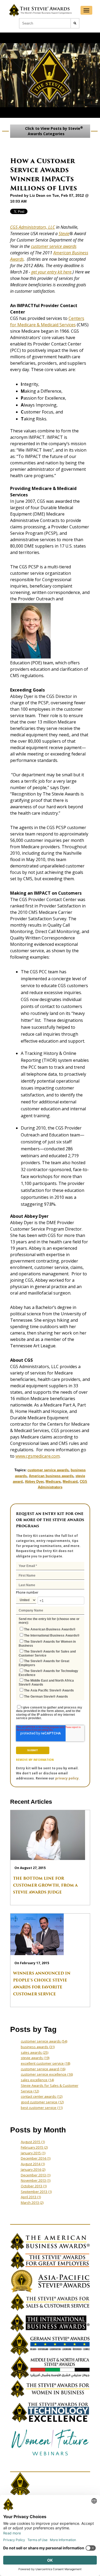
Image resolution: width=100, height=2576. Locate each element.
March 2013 (32, 2203)
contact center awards (42, 2096)
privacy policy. (67, 1778)
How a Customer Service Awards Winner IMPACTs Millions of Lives (44, 174)
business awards (38, 2047)
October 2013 (34, 2186)
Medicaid (70, 1482)
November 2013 (36, 2180)
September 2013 (36, 2192)
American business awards (51, 1476)
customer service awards (54, 246)
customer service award (43, 2069)
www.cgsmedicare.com (38, 1456)
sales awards (35, 2052)
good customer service (42, 2102)
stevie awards (35, 2058)
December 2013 (36, 2175)
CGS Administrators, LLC (33, 227)
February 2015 (34, 2147)
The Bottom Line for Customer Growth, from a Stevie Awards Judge (45, 1885)
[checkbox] (50, 1662)
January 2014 (33, 2169)
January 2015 (33, 2153)
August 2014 (33, 2164)
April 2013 (31, 2197)
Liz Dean (37, 195)
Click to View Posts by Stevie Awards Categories (53, 131)
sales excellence (37, 2080)
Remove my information (35, 1760)
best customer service (42, 2108)
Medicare (53, 1482)
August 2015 (33, 2142)
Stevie (64, 234)
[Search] (75, 23)
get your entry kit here (51, 272)
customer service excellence (47, 2074)
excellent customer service (45, 2063)
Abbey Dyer (34, 1482)
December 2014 (36, 2158)
